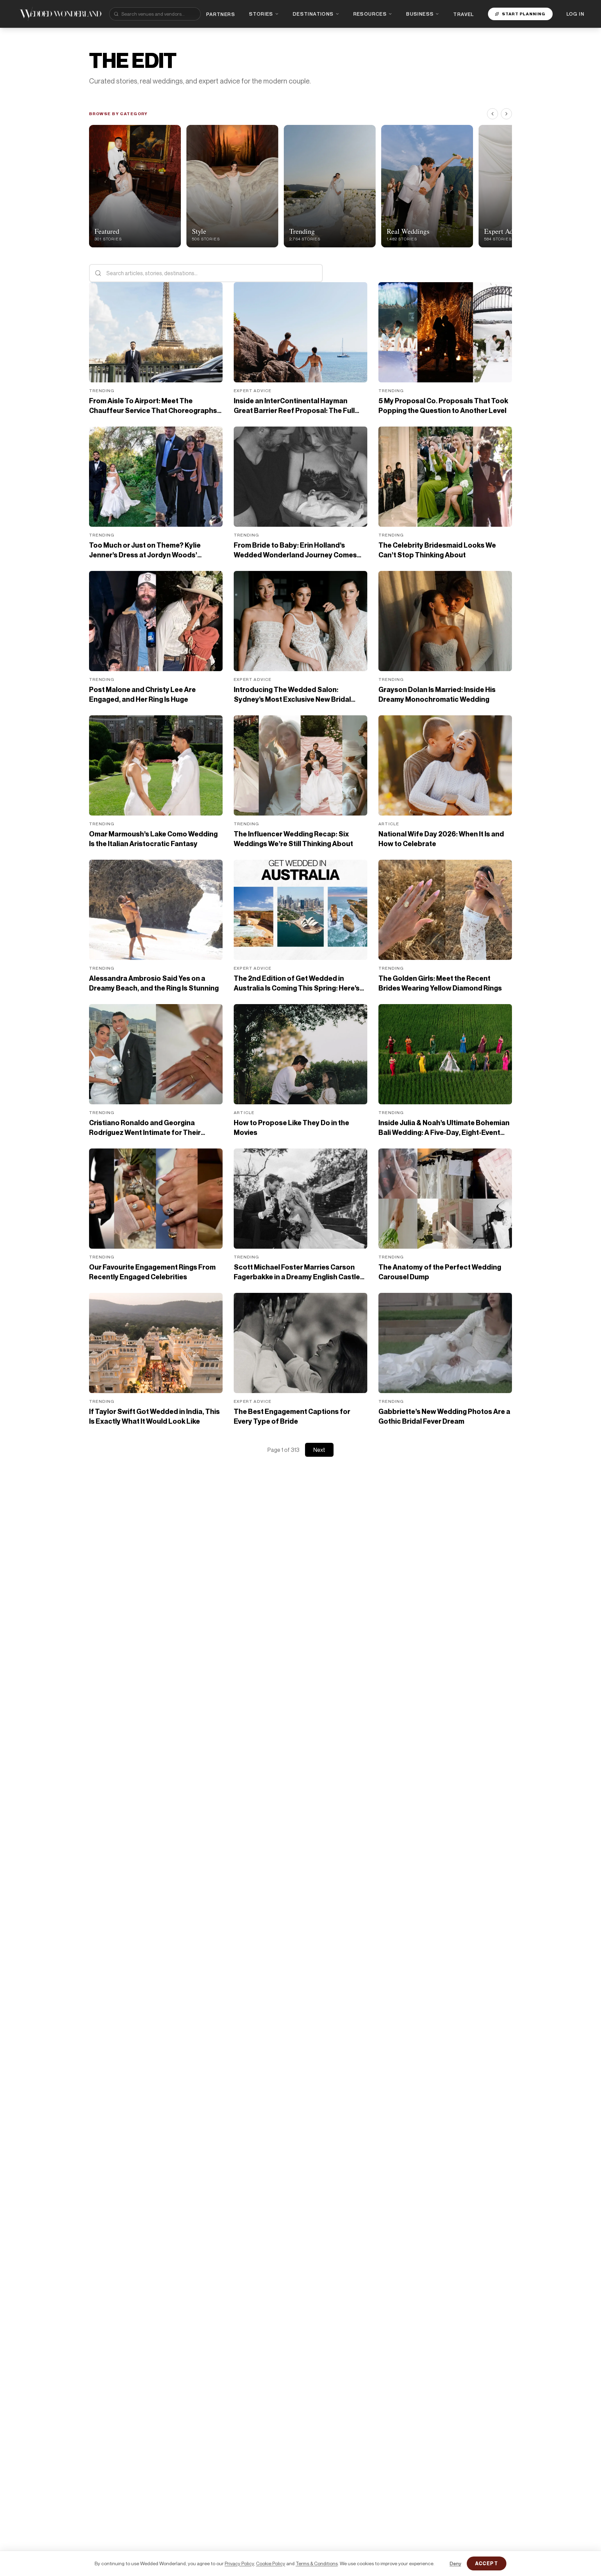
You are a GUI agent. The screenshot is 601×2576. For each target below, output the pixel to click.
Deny (455, 2563)
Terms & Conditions (317, 2563)
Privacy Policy (239, 2563)
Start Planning (524, 14)
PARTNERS (221, 14)
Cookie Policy (271, 2563)
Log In (575, 14)
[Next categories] (506, 114)
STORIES (261, 14)
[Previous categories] (492, 114)
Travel (463, 14)
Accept (487, 2563)
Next (319, 1450)
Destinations (313, 14)
